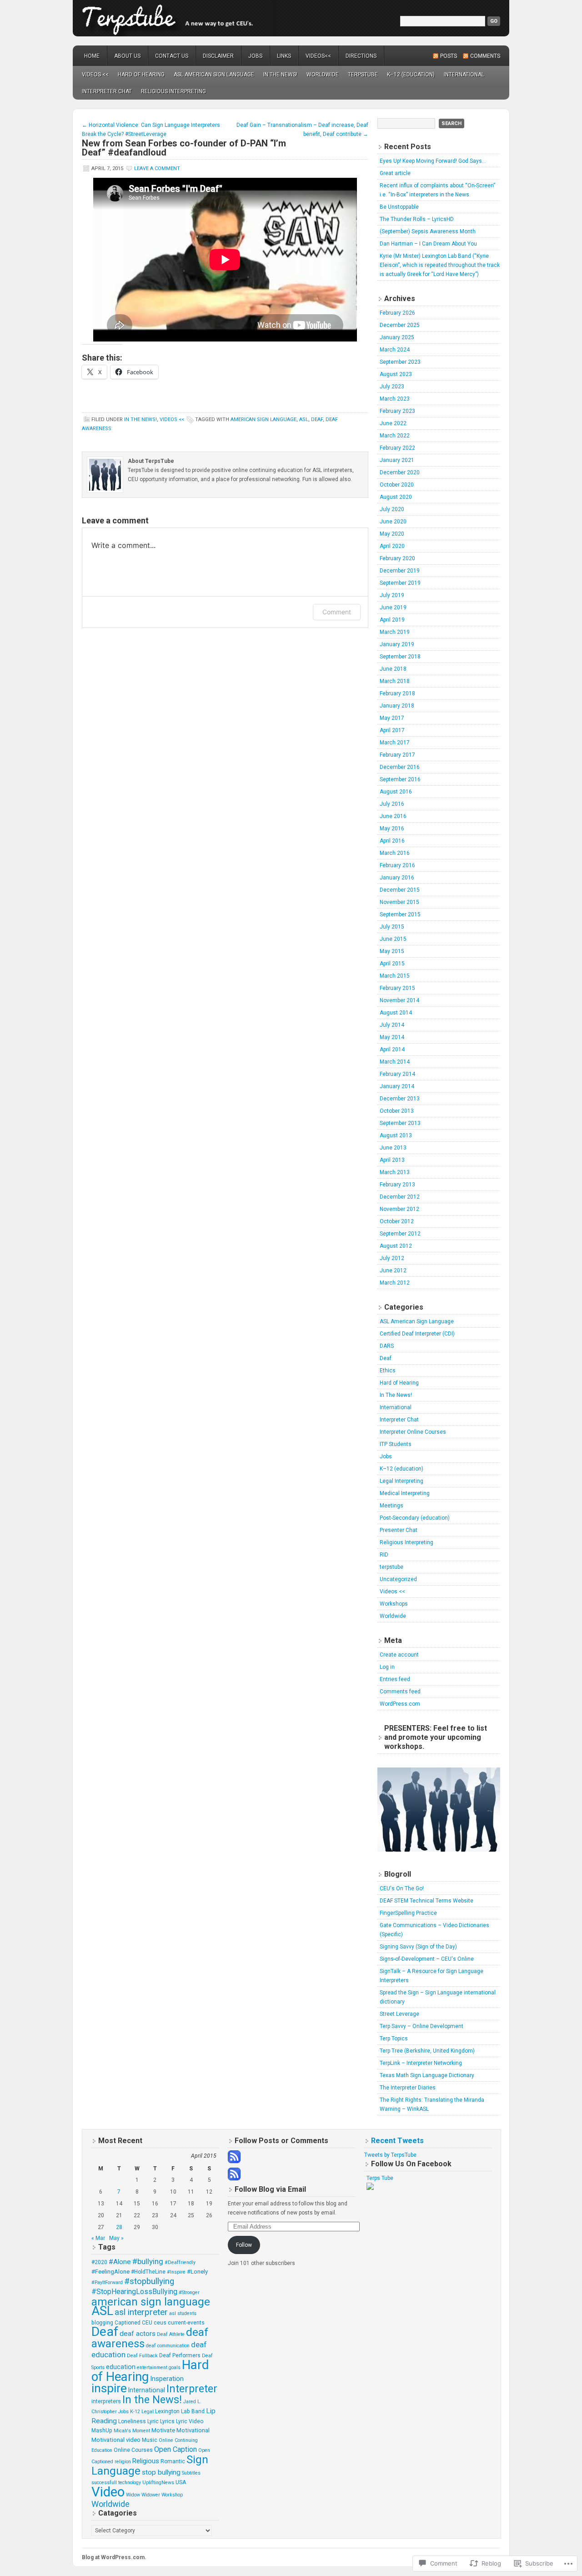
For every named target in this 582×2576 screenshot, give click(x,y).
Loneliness (132, 2421)
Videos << (95, 75)
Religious (146, 2461)
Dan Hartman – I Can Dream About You (428, 244)
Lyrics (167, 2421)
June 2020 (393, 522)
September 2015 (400, 914)
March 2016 (395, 853)
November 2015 (399, 902)
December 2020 (400, 472)
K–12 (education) (411, 75)
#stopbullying (149, 2281)
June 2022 (393, 423)
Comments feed (400, 1692)
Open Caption (176, 2449)
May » (116, 2238)
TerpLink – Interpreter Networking (421, 2063)
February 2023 (397, 411)
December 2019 (400, 571)
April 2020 (392, 546)
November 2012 (399, 1209)
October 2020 (397, 485)
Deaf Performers (180, 2355)
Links (284, 56)
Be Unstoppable (399, 207)
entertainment (152, 2368)
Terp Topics (394, 2039)
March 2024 (395, 350)
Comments (485, 56)
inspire (109, 2388)
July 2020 (392, 509)
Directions (361, 56)
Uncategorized (398, 1579)
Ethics (388, 1371)
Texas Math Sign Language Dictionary (427, 2075)
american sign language (263, 419)
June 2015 (393, 939)
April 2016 (392, 841)
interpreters (106, 2401)
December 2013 (400, 1099)
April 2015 (392, 964)
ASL (304, 419)
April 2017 (392, 730)
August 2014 (396, 1013)
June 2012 (393, 1270)
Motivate (163, 2430)
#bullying (148, 2261)
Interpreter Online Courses (413, 1432)
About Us (127, 56)
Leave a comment (157, 168)
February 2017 (397, 755)
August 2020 (396, 497)
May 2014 (392, 1037)
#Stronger (189, 2292)
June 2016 (393, 816)
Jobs (255, 56)
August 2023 (396, 374)
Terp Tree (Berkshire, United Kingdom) (427, 2051)
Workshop (172, 2495)
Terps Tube (380, 2178)
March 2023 (395, 399)
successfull (104, 2483)
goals (175, 2368)
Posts (449, 56)
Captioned (128, 2323)
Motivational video (116, 2440)
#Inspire (176, 2272)
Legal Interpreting (401, 1481)
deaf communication (168, 2346)
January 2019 (397, 644)
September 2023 (400, 362)
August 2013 (396, 1135)
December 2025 (400, 325)
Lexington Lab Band (180, 2411)
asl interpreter (141, 2312)
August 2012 (396, 1246)
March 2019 (395, 632)
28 (119, 2227)
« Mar (98, 2238)
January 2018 (397, 706)
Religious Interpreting (173, 91)
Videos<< (318, 56)
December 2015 (400, 890)
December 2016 (400, 767)
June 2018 (393, 669)
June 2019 (393, 608)
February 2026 (397, 313)
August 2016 (396, 792)
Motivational (193, 2430)
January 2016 (397, 878)
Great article (395, 173)
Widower (151, 2495)
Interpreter (192, 2389)
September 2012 (400, 1234)
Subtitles (191, 2473)
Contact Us (172, 56)
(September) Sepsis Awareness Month (428, 231)
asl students (183, 2313)
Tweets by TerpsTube (390, 2155)
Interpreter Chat (107, 91)
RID (384, 1555)
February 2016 (397, 865)
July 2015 (392, 927)
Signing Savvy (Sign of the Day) (418, 1947)
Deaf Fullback (142, 2356)
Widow (133, 2495)
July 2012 (392, 1258)
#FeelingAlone (110, 2272)
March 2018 (395, 681)
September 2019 (400, 583)
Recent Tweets (397, 2141)
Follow (244, 2245)
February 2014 (397, 1074)
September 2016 (400, 779)
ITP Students (396, 1444)
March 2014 (395, 1062)
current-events (186, 2323)
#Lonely (197, 2272)
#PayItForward (107, 2282)
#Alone (120, 2262)
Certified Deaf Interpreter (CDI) (417, 1334)
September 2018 (400, 657)
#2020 (99, 2262)
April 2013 (392, 1160)
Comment (337, 612)
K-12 (135, 2412)
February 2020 (397, 558)
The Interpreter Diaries (408, 2088)
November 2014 (399, 1000)
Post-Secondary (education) (415, 1518)
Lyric (153, 2421)
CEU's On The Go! (402, 1888)
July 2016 (392, 804)
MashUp (102, 2430)
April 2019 (392, 620)
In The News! (280, 75)
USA (181, 2482)
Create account (399, 1655)
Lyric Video (190, 2421)
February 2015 (397, 988)
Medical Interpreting (405, 1493)
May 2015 (392, 951)
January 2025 (397, 337)
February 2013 (397, 1185)
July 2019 (392, 595)
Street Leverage (399, 2014)
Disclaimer (218, 56)
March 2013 (395, 1172)
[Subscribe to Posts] (234, 2161)
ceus (160, 2323)
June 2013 (393, 1148)
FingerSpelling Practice (408, 1913)
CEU (147, 2323)
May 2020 (392, 534)
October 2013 (397, 1111)
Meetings (391, 1506)
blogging (102, 2323)
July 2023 (392, 387)
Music (150, 2440)
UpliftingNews (158, 2483)
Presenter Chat (399, 1530)
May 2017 (392, 718)
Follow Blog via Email (270, 2189)
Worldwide (323, 75)
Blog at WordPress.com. (114, 2557)
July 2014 (392, 1025)
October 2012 (397, 1221)
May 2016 (392, 829)
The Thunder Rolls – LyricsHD (417, 219)
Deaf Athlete (171, 2334)
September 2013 (400, 1123)
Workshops (394, 1604)
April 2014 (392, 1049)
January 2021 (397, 460)
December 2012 (400, 1197)
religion (123, 2462)
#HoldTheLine (148, 2272)
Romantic (173, 2461)
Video (108, 2492)
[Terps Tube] (370, 2188)
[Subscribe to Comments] (234, 2179)
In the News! (152, 2400)
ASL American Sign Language (214, 75)
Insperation (167, 2379)
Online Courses (133, 2450)
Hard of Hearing (141, 75)
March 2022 (395, 436)
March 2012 (395, 1283)
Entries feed (395, 1679)
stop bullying (161, 2472)
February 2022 (397, 448)
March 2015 (395, 976)
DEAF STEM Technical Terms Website (426, 1901)
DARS (387, 1346)
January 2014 (397, 1086)
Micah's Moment (132, 2431)
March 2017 (395, 743)
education (121, 2367)
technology (130, 2483)
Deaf (317, 419)
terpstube (291, 18)
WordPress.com (400, 1704)
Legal (148, 2412)
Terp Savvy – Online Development (421, 2026)
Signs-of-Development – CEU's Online (427, 1959)
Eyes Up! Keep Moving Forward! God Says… (433, 161)
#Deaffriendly (180, 2262)
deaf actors (138, 2334)
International (464, 75)
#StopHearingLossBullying (134, 2292)
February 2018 (397, 693)
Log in (387, 1667)
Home (92, 56)
